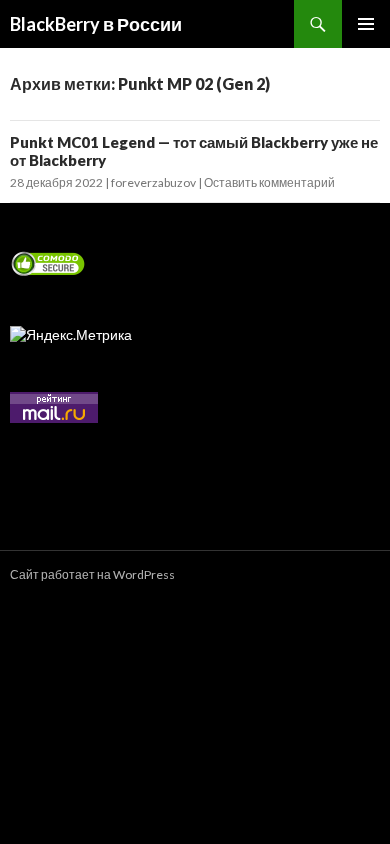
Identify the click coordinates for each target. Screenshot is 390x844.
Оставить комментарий (269, 182)
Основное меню (366, 24)
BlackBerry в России (96, 24)
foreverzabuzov (153, 182)
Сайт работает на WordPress (92, 574)
